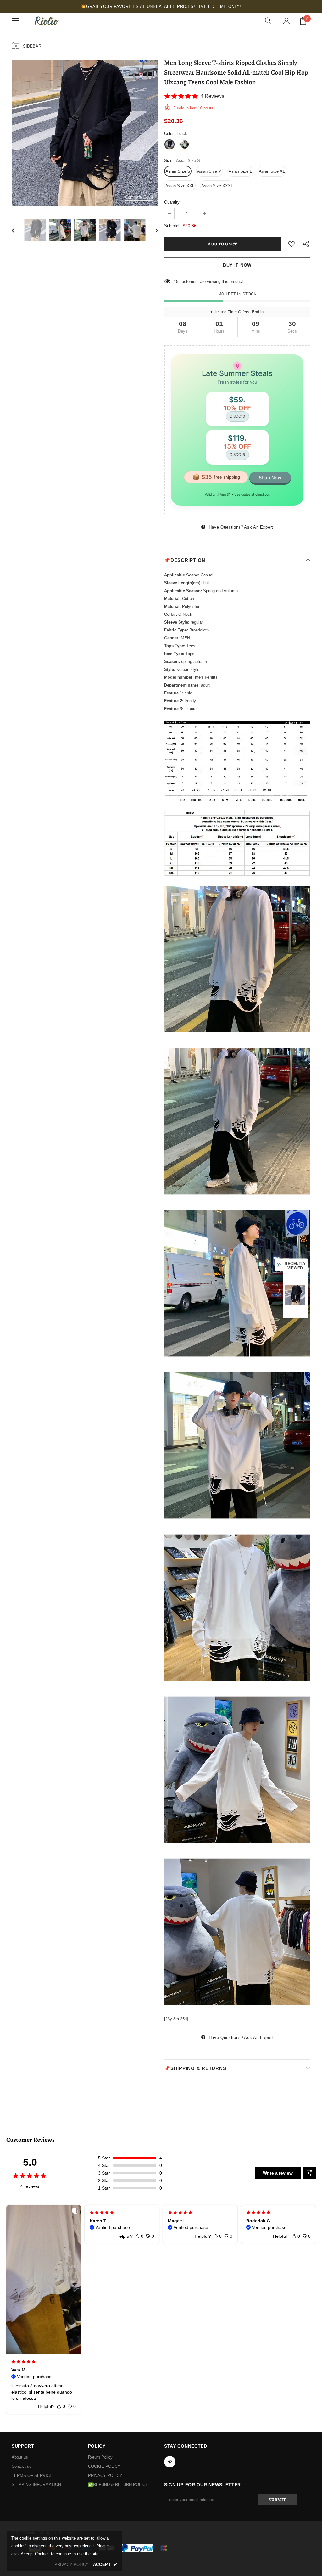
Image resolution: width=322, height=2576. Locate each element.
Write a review (278, 2173)
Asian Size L (240, 171)
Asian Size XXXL (217, 186)
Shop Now (270, 477)
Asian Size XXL (180, 186)
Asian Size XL (272, 171)
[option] (85, 133)
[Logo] (46, 21)
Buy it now (237, 265)
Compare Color (139, 197)
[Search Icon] (268, 21)
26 (176, 281)
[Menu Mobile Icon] (15, 21)
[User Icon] (287, 21)
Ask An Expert (258, 527)
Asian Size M (209, 171)
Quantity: (172, 202)
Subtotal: (172, 226)
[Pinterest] (170, 2462)
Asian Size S (178, 171)
